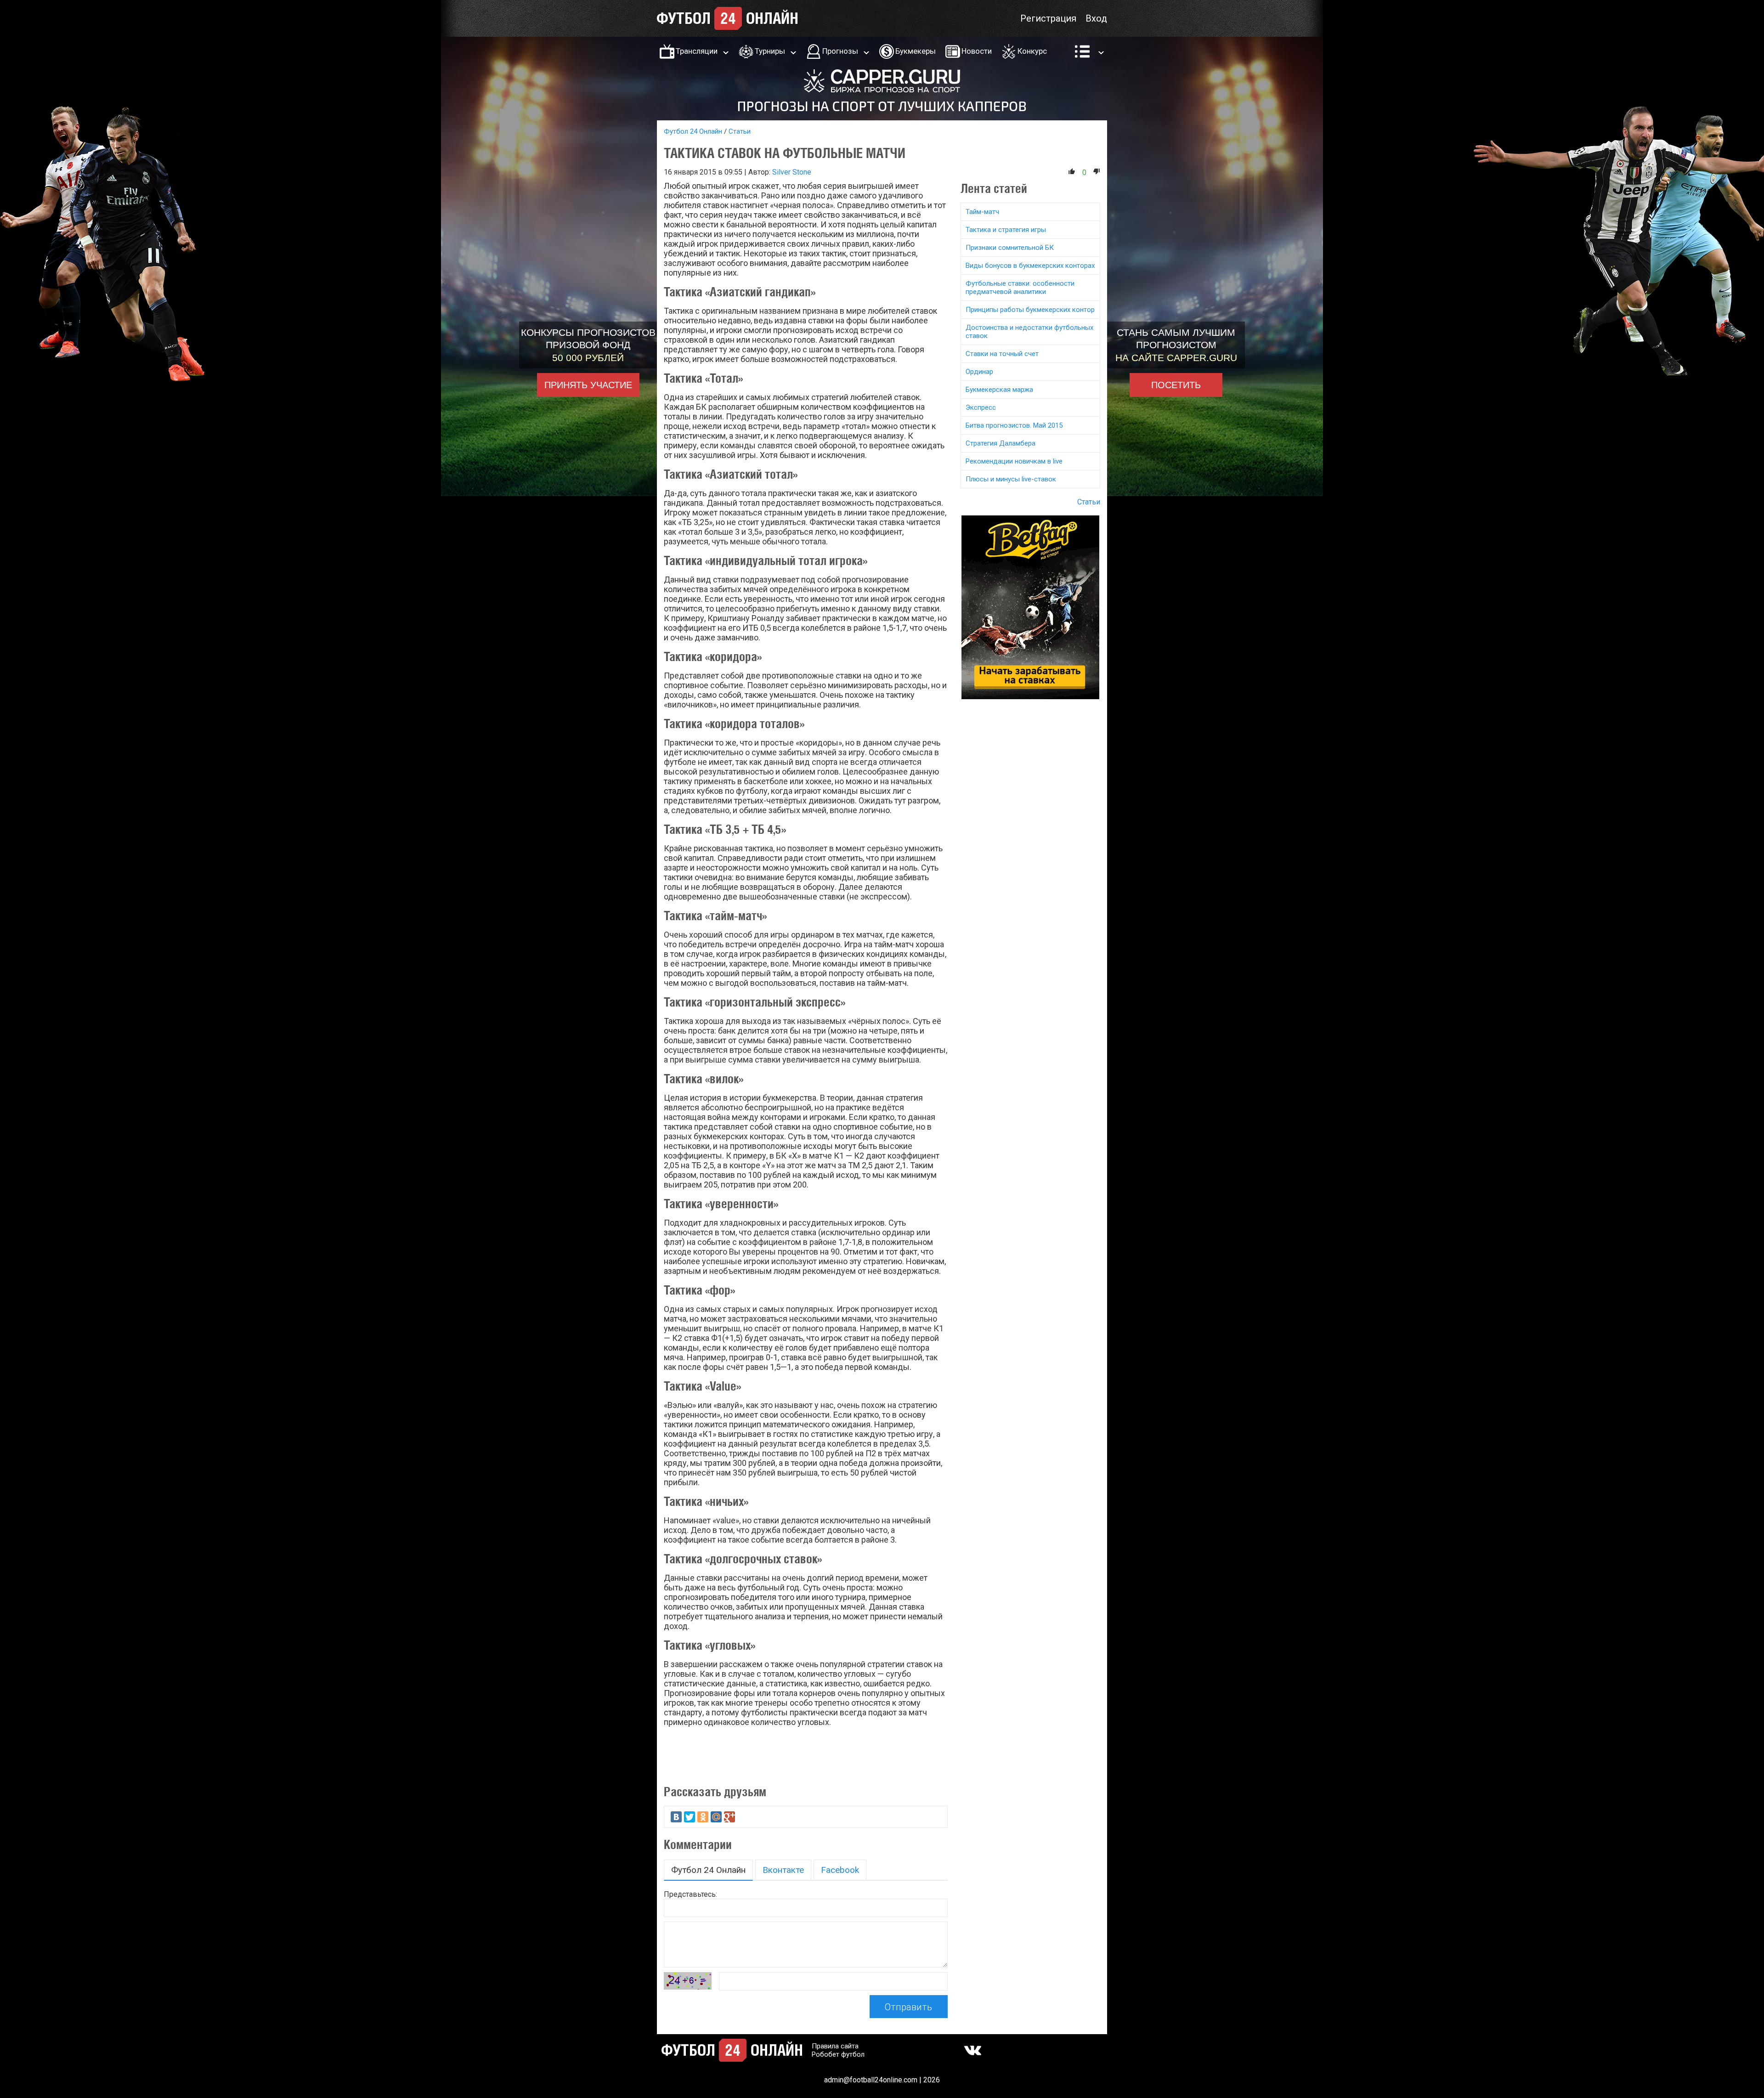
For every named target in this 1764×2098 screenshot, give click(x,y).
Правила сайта (835, 2046)
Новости (977, 51)
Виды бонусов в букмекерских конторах (1030, 266)
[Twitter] (690, 1817)
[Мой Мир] (716, 1817)
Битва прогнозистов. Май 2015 (1014, 425)
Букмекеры (916, 51)
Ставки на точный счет (1002, 354)
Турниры (770, 51)
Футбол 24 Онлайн (693, 131)
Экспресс (981, 407)
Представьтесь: (690, 1894)
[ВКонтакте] (676, 1817)
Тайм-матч (982, 212)
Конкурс (1032, 51)
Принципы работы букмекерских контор (1030, 310)
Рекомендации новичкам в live (1014, 461)
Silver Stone (792, 172)
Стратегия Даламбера (1001, 443)
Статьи (740, 131)
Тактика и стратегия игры (1006, 230)
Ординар (979, 372)
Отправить (908, 2007)
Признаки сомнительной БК (1010, 248)
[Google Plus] (729, 1817)
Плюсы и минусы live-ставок (1011, 479)
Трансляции (697, 51)
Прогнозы (840, 51)
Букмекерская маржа (999, 390)
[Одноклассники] (703, 1817)
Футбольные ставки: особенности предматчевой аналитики (1020, 288)
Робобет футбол (838, 2054)
